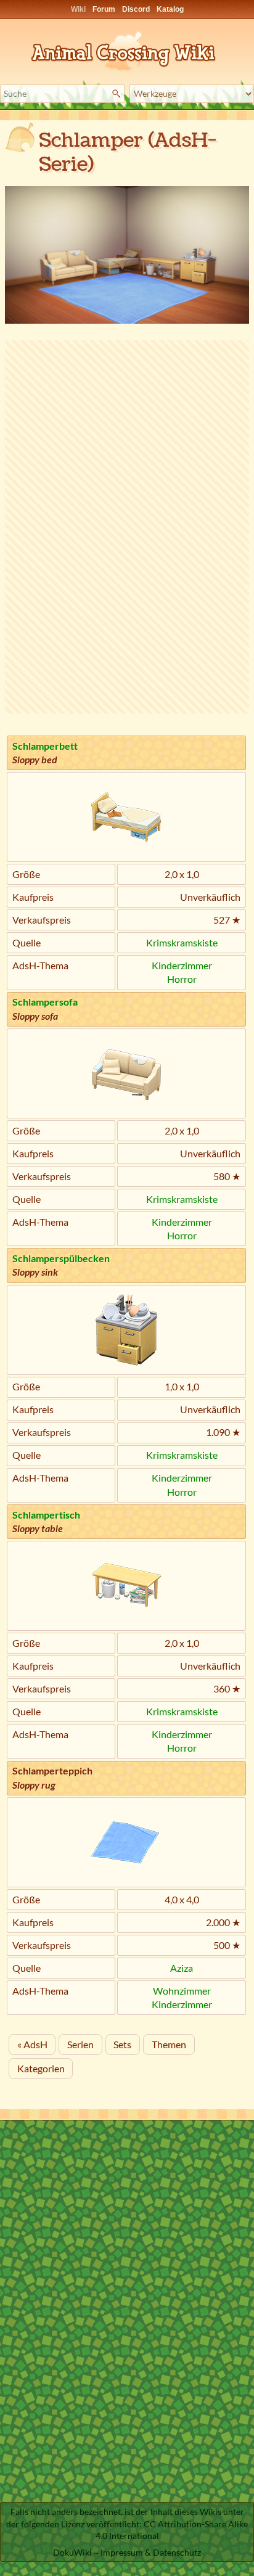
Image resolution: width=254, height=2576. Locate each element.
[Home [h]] (127, 49)
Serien (80, 2044)
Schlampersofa (45, 1002)
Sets (122, 2044)
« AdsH (32, 2044)
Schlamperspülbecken (61, 1258)
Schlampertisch (46, 1515)
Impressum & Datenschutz (151, 2552)
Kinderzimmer (182, 965)
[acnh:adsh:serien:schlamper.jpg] (127, 254)
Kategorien (41, 2068)
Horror (182, 979)
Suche (118, 94)
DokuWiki (72, 2552)
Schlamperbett (45, 746)
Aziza (182, 1968)
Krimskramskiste (182, 942)
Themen (169, 2044)
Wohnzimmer (182, 1991)
